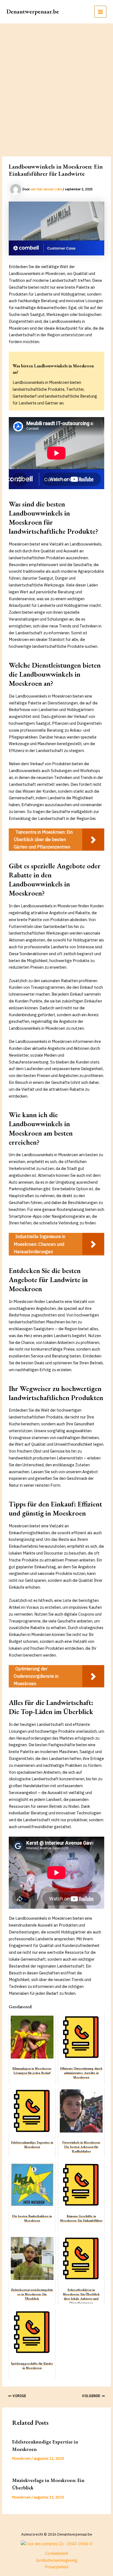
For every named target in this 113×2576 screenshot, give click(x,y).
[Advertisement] (56, 83)
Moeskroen (21, 2458)
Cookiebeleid (56, 2553)
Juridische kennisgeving (56, 2560)
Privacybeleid (56, 2567)
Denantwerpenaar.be (33, 11)
